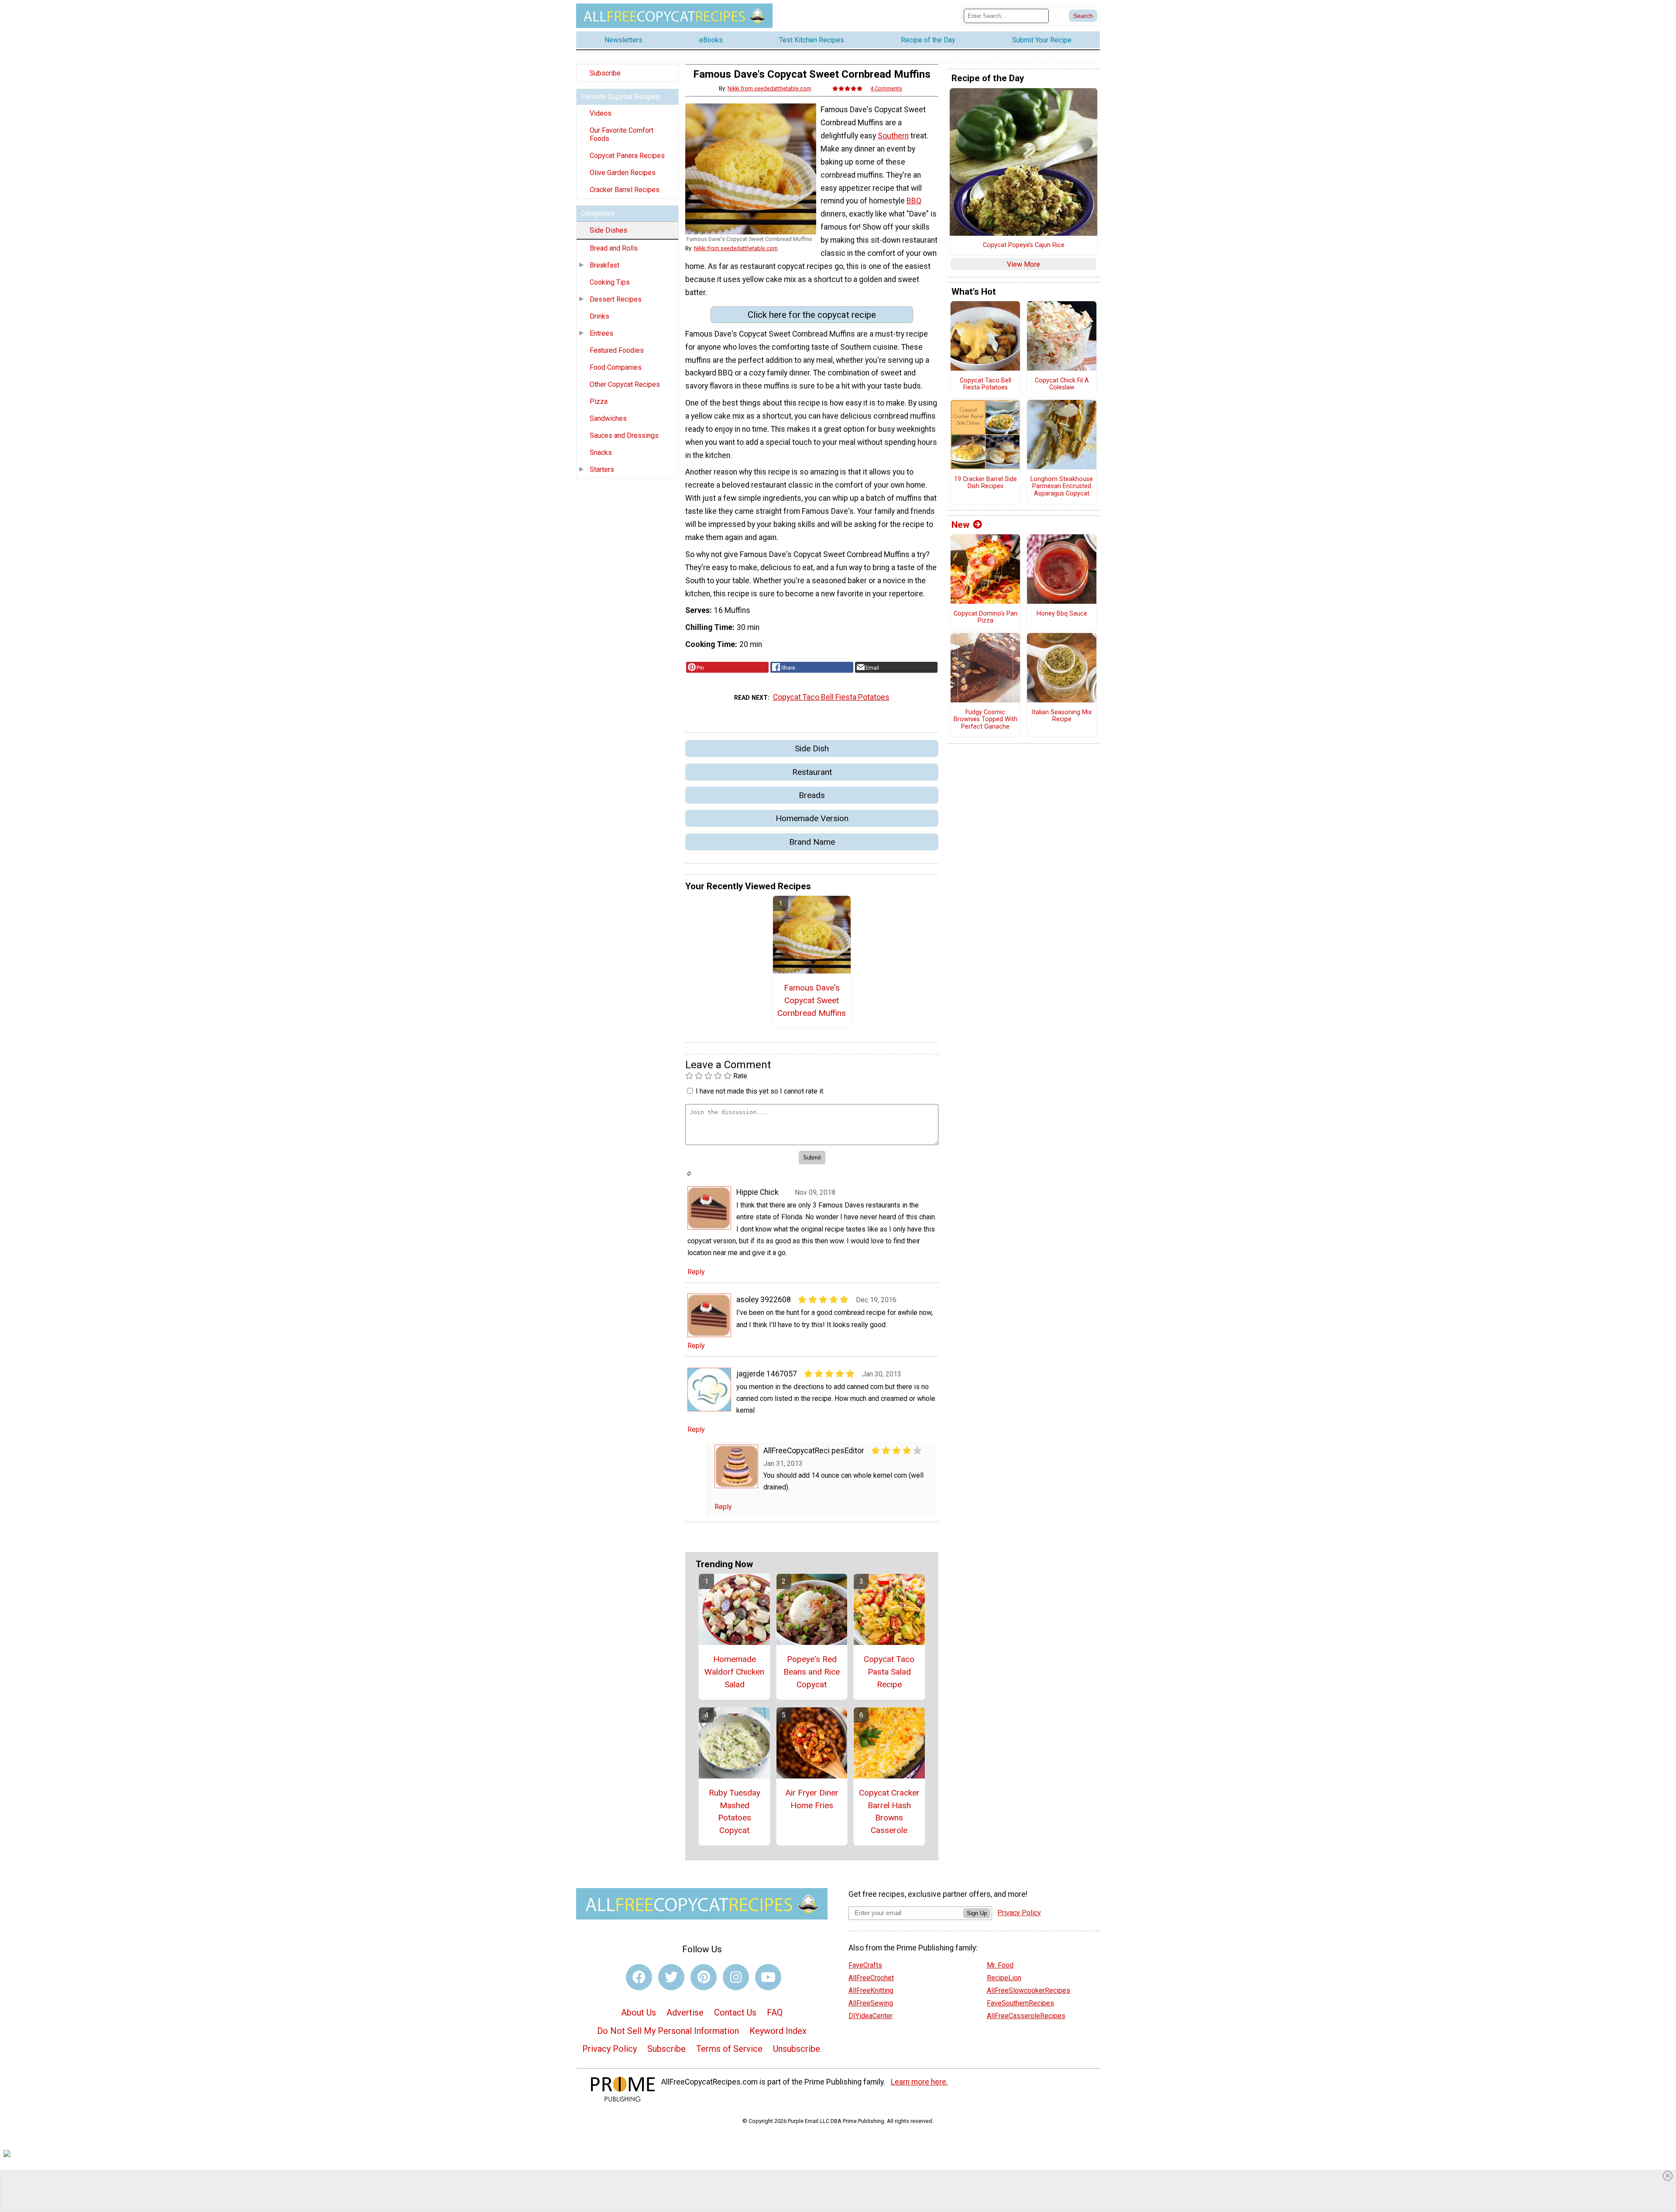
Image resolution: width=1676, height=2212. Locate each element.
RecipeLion (1004, 1978)
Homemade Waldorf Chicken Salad (734, 1672)
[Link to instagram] (736, 1977)
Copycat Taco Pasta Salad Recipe (889, 1672)
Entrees (601, 333)
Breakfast (604, 265)
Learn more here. (919, 2082)
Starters (602, 470)
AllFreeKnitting (871, 1990)
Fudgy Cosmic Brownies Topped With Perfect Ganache (986, 720)
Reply (696, 1272)
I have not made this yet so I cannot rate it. (760, 1091)
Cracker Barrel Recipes (625, 190)
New (960, 525)
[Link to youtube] (768, 1977)
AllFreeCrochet (871, 1978)
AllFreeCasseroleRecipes (1026, 2016)
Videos (601, 113)
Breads (812, 795)
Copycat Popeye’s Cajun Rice (1024, 245)
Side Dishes (608, 230)
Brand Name (812, 842)
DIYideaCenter (871, 2016)
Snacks (601, 452)
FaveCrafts (865, 1965)
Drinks (599, 316)
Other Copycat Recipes (625, 384)
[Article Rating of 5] (848, 88)
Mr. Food (1000, 1965)
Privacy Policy (610, 2049)
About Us (639, 2012)
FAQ (775, 2012)
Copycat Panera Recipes (627, 156)
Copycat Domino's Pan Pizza (986, 618)
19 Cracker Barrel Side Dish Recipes (986, 483)
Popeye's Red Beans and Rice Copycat (812, 1672)
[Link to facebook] (639, 1977)
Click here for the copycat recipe (812, 315)
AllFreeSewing (871, 2003)
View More (1023, 264)
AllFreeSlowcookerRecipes (1029, 1990)
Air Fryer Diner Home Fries (812, 1799)
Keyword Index (778, 2031)
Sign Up (977, 1913)
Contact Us (735, 2012)
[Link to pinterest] (704, 1977)
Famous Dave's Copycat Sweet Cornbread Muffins (812, 1000)
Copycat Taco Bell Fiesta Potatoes (831, 697)
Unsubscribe (797, 2049)
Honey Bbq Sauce (1062, 614)
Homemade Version (812, 818)
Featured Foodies (617, 350)
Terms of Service (729, 2049)
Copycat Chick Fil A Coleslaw (1062, 384)
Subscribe (605, 73)
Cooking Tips (610, 282)
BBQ (914, 201)
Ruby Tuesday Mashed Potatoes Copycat (735, 1811)
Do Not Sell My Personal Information (668, 2031)
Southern (893, 136)
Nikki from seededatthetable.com (769, 88)
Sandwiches (608, 418)
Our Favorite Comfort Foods (622, 134)
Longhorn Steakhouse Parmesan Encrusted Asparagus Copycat (1062, 487)
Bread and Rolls (614, 248)
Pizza (599, 401)
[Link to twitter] (671, 1977)
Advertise (685, 2012)
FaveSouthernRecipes (1020, 2003)
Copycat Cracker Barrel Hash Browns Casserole (889, 1811)
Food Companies (616, 367)
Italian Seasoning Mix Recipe (1062, 716)
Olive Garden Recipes (623, 173)
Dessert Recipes (616, 299)
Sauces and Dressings (624, 435)
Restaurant (812, 772)
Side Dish (812, 748)
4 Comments (886, 88)
